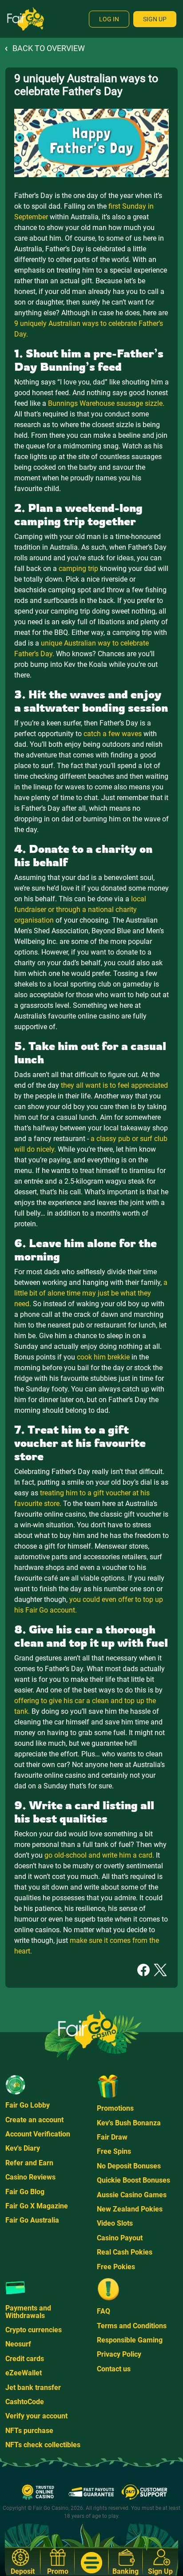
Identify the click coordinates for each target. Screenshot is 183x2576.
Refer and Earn (29, 2163)
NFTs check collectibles (43, 2445)
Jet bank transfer (33, 2388)
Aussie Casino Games (132, 2195)
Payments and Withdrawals (28, 2312)
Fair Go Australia (32, 2220)
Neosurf (18, 2344)
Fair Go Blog (25, 2192)
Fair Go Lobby (28, 2105)
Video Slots (115, 2223)
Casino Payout (120, 2238)
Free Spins (114, 2151)
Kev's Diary (23, 2148)
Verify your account (36, 2416)
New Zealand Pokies (130, 2209)
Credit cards (25, 2359)
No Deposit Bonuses (129, 2166)
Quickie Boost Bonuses (133, 2180)
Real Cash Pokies (125, 2252)
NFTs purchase (29, 2431)
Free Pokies (116, 2267)
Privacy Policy (119, 2354)
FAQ (103, 2311)
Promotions (115, 2108)
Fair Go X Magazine (37, 2206)
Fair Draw (112, 2137)
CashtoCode (25, 2402)
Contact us (114, 2369)
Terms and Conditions (132, 2326)
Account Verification (38, 2134)
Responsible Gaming (130, 2340)
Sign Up (155, 19)
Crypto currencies (34, 2330)
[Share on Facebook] (143, 1969)
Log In (109, 19)
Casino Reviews (30, 2177)
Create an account (34, 2120)
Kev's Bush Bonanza (129, 2123)
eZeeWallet (24, 2373)
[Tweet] (160, 1969)
